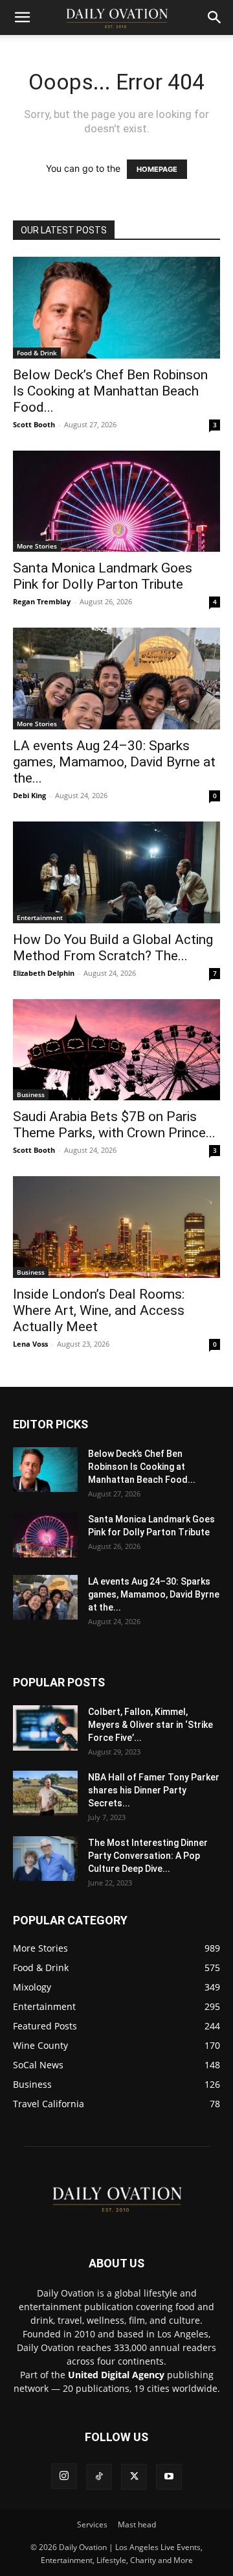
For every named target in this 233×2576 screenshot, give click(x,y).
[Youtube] (169, 2477)
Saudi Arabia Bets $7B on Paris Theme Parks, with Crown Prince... (114, 1125)
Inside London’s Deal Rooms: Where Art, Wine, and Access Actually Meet (99, 1310)
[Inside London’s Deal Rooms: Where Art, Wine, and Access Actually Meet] (116, 1227)
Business (31, 1094)
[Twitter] (134, 2477)
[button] (22, 18)
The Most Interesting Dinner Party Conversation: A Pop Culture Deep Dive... (148, 1856)
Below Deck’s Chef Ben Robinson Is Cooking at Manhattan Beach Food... (110, 391)
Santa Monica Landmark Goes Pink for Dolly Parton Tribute (103, 576)
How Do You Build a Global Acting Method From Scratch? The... (113, 948)
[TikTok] (99, 2477)
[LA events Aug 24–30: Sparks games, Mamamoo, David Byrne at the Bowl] (116, 679)
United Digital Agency (116, 2375)
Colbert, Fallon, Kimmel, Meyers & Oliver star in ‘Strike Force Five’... (150, 1725)
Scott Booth (34, 424)
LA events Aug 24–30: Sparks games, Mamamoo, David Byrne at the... (114, 762)
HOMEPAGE (157, 169)
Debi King (29, 795)
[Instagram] (64, 2476)
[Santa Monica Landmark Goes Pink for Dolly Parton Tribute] (116, 502)
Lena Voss (30, 1344)
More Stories (37, 546)
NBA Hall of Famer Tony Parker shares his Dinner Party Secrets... (154, 1790)
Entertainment (40, 917)
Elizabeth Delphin (44, 973)
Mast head (137, 2524)
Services (92, 2524)
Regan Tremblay (42, 601)
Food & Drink (37, 353)
